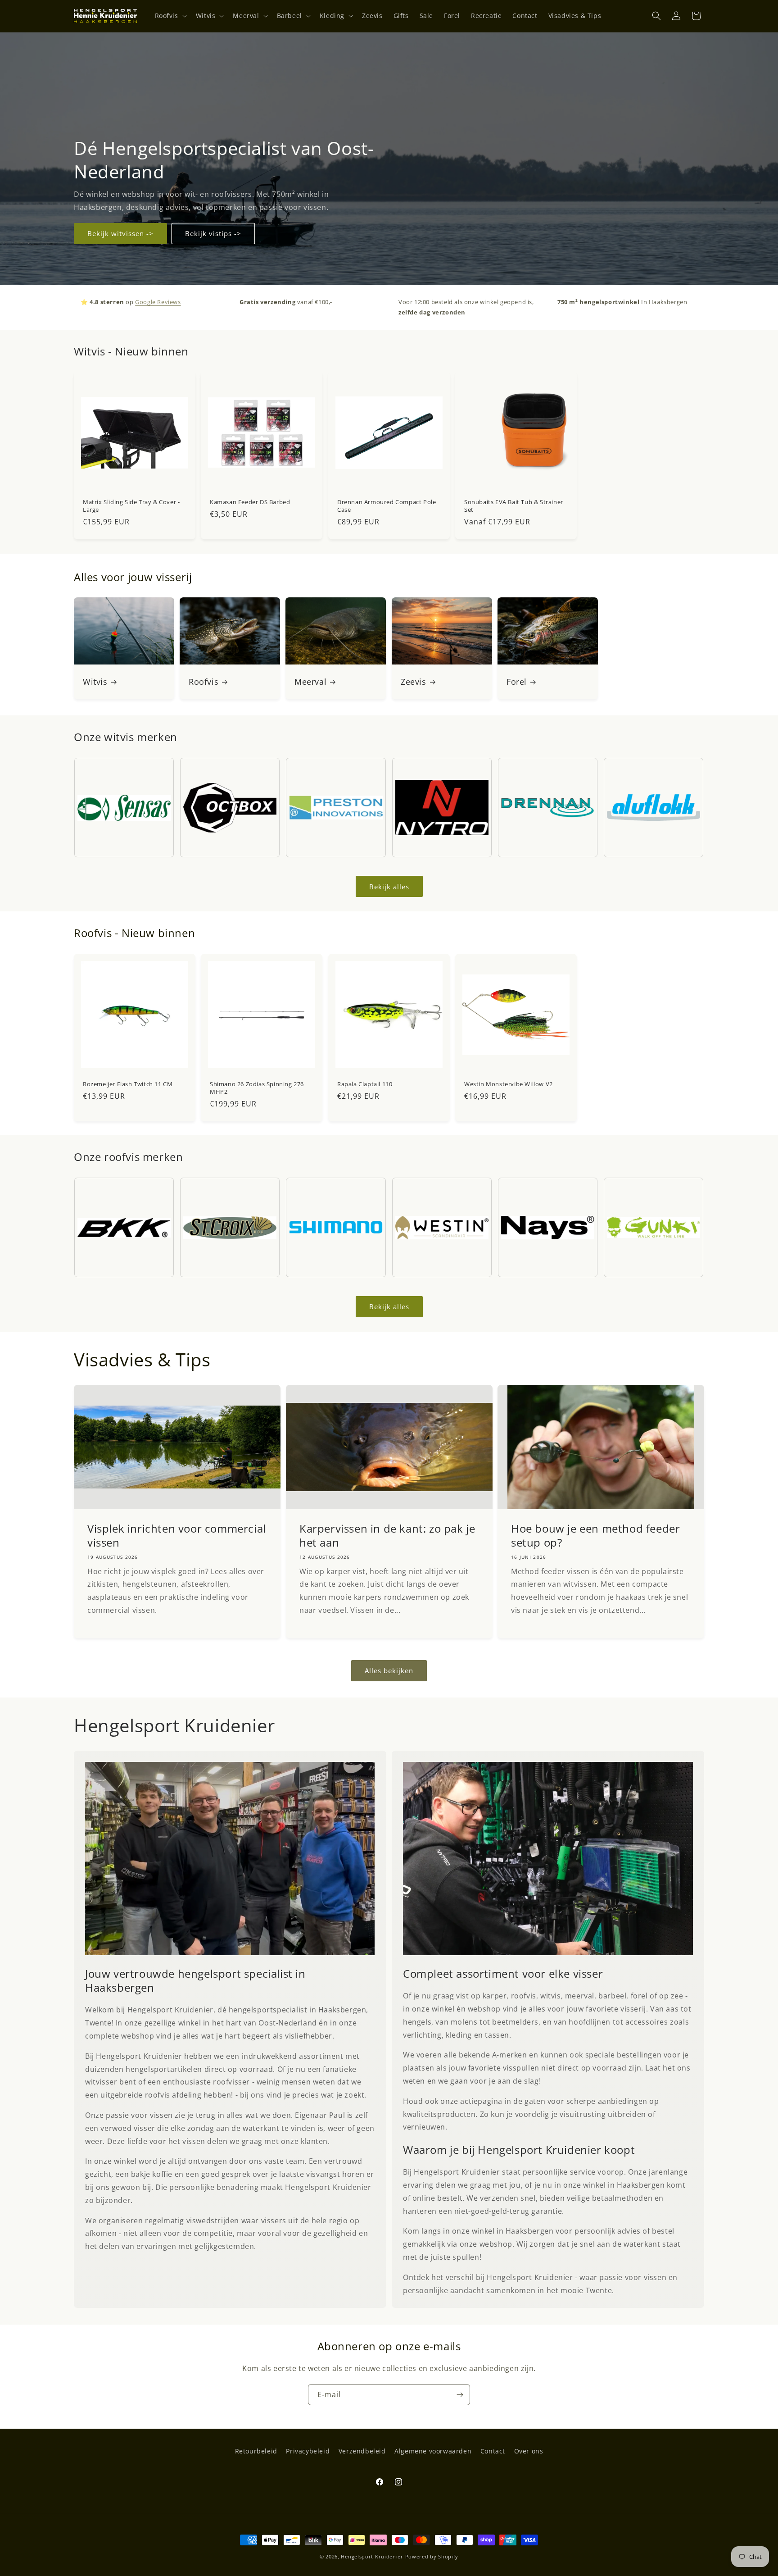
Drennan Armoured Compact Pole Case (387, 506)
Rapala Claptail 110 (365, 1084)
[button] (170, 16)
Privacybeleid (308, 2451)
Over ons (529, 2451)
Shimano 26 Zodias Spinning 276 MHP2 (257, 1088)
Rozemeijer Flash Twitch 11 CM (128, 1084)
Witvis (95, 682)
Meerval (310, 682)
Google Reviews (158, 302)
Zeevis (414, 682)
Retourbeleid (256, 2451)
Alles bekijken (389, 1671)
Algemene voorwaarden (433, 2451)
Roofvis (204, 682)
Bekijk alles (389, 887)
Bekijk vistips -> (213, 233)
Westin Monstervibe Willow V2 (509, 1084)
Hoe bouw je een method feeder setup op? (595, 1535)
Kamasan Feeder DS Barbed (250, 502)
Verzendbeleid (362, 2451)
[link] (230, 1859)
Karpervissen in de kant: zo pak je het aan (387, 1535)
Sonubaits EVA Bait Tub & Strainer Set (514, 506)
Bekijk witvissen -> (120, 233)
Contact (493, 2451)
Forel (517, 682)
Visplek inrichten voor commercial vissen (177, 1535)
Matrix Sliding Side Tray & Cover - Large (131, 506)
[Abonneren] (460, 2395)
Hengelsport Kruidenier (372, 2556)
